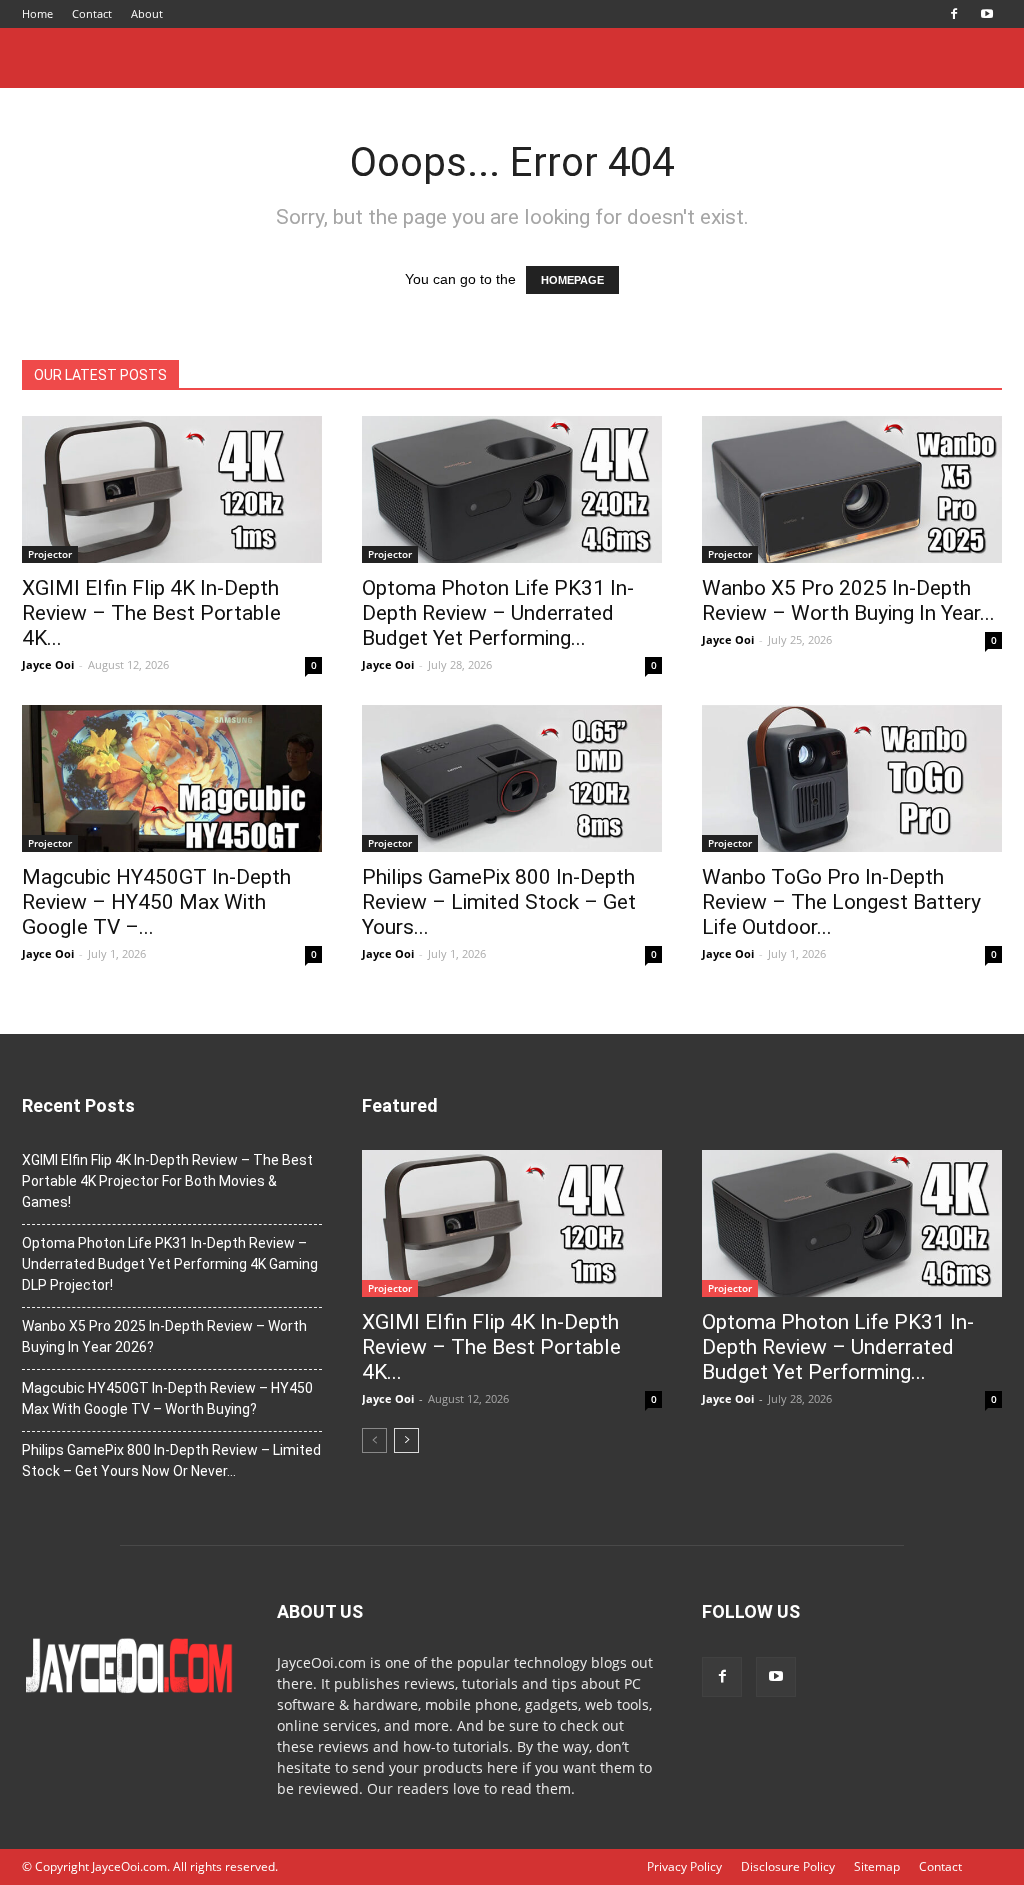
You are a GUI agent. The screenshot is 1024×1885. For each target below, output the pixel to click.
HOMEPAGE (572, 280)
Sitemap (877, 1866)
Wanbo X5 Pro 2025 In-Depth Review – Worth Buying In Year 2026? (164, 1336)
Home (37, 13)
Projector (50, 554)
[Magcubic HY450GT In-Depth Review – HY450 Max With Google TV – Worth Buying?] (172, 778)
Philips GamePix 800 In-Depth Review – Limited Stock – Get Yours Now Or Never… (171, 1460)
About (147, 13)
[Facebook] (954, 14)
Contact (92, 13)
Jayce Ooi (48, 664)
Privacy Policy (684, 1866)
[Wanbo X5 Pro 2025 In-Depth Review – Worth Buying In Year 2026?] (852, 489)
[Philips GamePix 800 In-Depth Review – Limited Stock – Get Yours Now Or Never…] (512, 778)
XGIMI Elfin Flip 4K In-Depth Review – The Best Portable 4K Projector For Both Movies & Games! (167, 1181)
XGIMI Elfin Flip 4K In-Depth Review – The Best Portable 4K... (151, 613)
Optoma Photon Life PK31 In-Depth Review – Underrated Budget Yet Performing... (498, 613)
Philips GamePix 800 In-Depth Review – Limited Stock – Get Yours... (499, 902)
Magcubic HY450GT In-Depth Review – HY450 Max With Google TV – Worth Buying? (167, 1398)
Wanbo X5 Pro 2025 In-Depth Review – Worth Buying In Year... (848, 600)
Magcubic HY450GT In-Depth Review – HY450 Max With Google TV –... (156, 902)
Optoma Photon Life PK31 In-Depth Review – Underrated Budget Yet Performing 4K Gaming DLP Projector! (170, 1264)
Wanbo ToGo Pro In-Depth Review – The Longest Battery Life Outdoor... (841, 902)
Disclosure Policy (788, 1866)
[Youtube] (987, 14)
